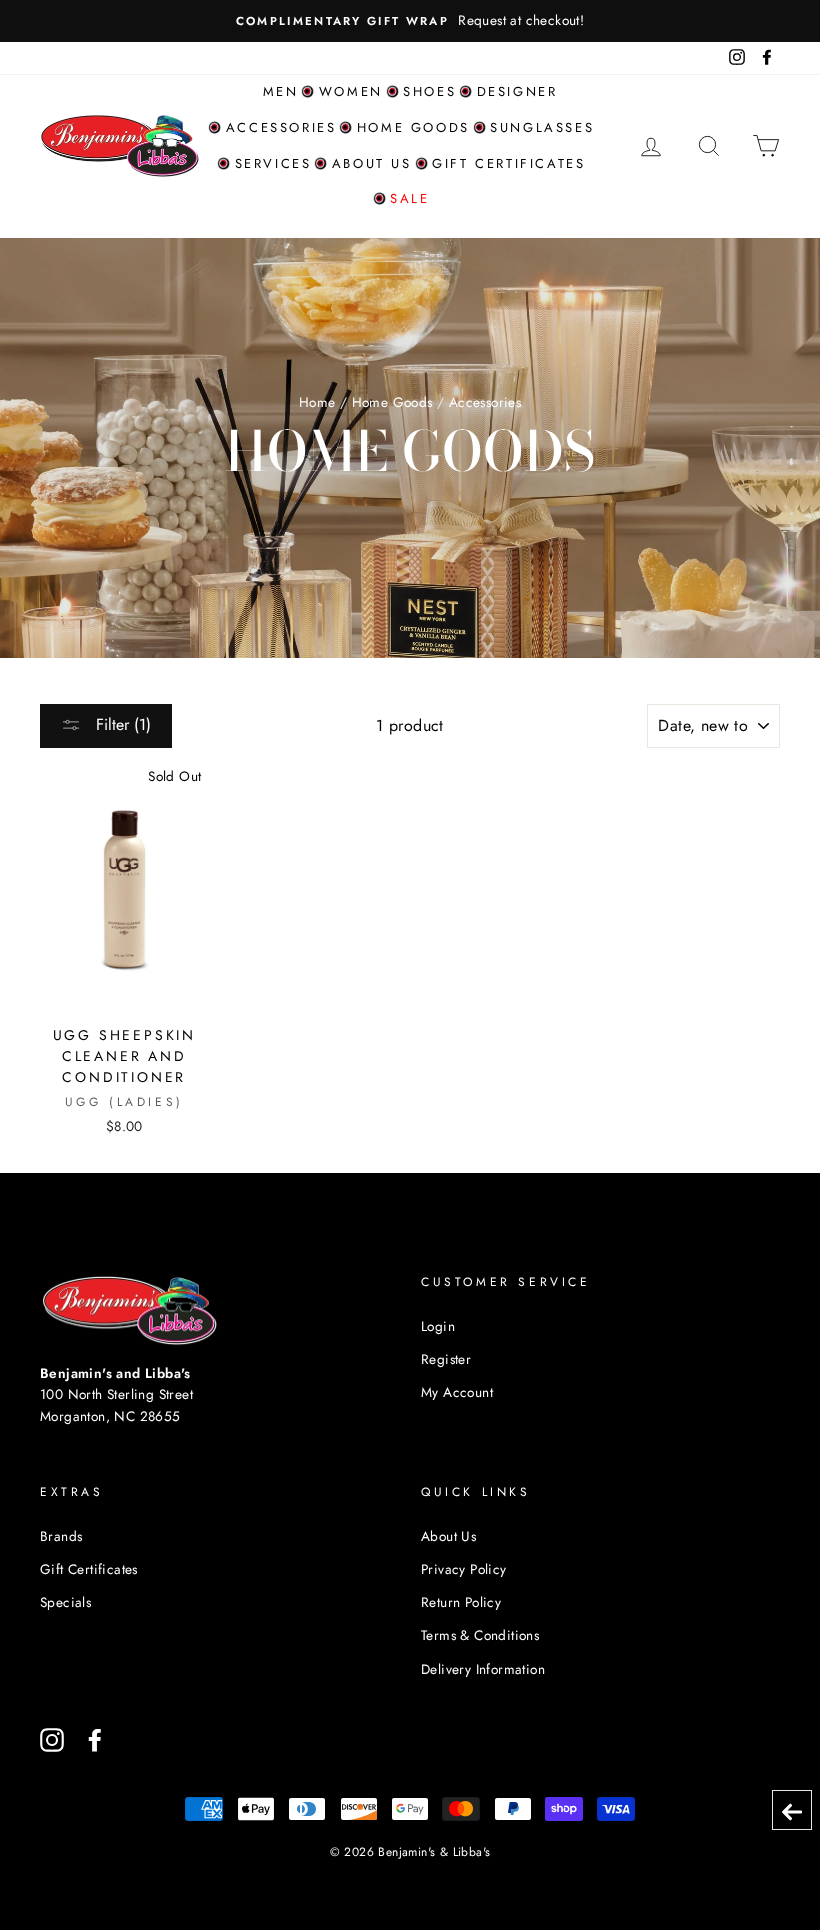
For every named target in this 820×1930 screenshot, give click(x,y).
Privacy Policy (464, 1569)
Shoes (429, 91)
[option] (410, 21)
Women (351, 91)
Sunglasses (542, 127)
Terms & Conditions (480, 1635)
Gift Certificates (508, 163)
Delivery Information (483, 1669)
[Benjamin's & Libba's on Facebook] (95, 1740)
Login (438, 1326)
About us (372, 163)
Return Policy (461, 1602)
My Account (457, 1392)
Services (273, 163)
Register (446, 1359)
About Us (448, 1536)
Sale (409, 198)
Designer (517, 91)
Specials (65, 1602)
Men (281, 91)
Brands (61, 1536)
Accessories (281, 127)
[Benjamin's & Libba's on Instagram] (52, 1740)
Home (317, 402)
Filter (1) (121, 724)
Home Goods (413, 127)
